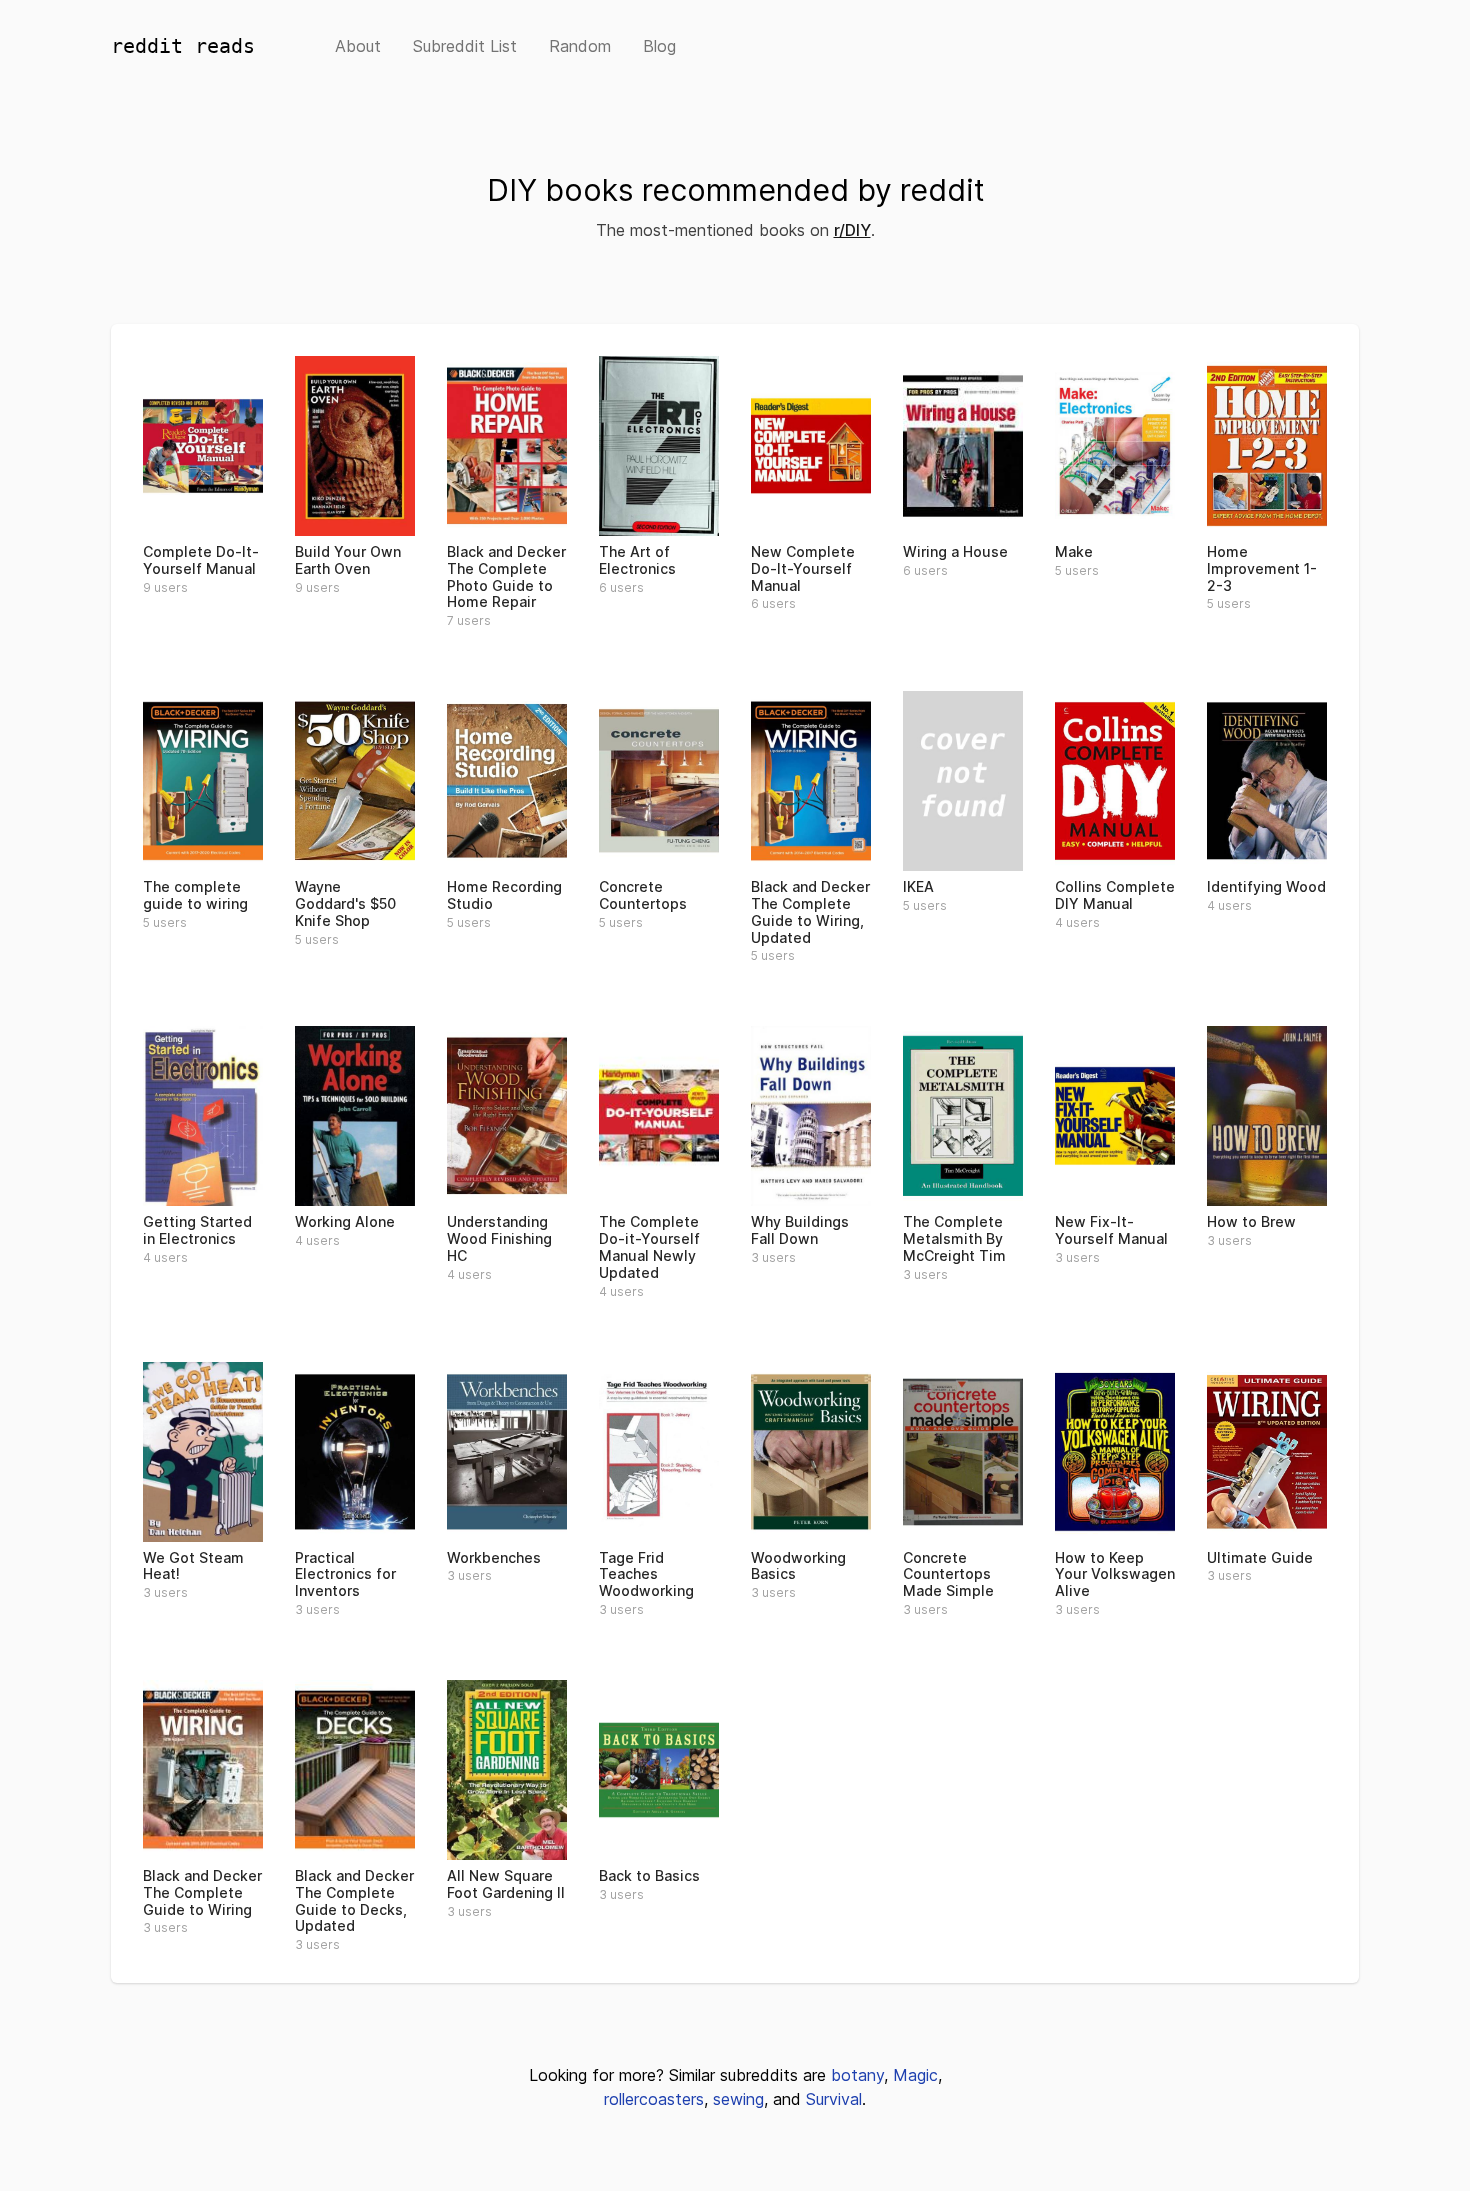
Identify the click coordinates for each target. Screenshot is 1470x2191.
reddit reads (183, 46)
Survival (834, 2099)
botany (857, 2075)
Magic (915, 2075)
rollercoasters (654, 2099)
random (580, 46)
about (358, 46)
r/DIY (852, 230)
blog (659, 46)
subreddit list (465, 46)
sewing (738, 2099)
